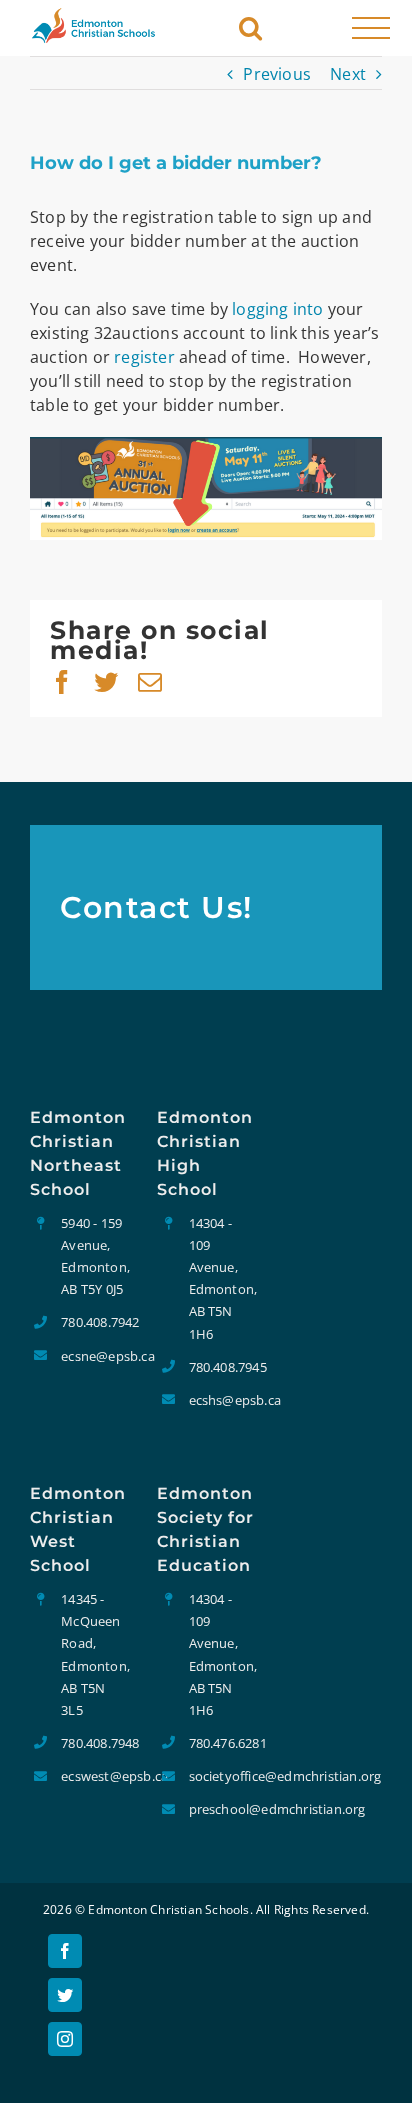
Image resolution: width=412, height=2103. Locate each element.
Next (348, 74)
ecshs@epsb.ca (222, 1400)
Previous (277, 74)
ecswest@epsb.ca (94, 1776)
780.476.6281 (222, 1743)
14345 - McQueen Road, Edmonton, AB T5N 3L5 (94, 1654)
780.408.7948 (94, 1743)
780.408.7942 (94, 1322)
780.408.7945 (222, 1367)
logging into (277, 309)
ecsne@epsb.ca (94, 1356)
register (144, 357)
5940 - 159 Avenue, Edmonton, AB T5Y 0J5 (94, 1256)
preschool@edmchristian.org (222, 1809)
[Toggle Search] (250, 26)
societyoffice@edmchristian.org (222, 1776)
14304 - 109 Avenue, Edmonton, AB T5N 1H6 (222, 1278)
